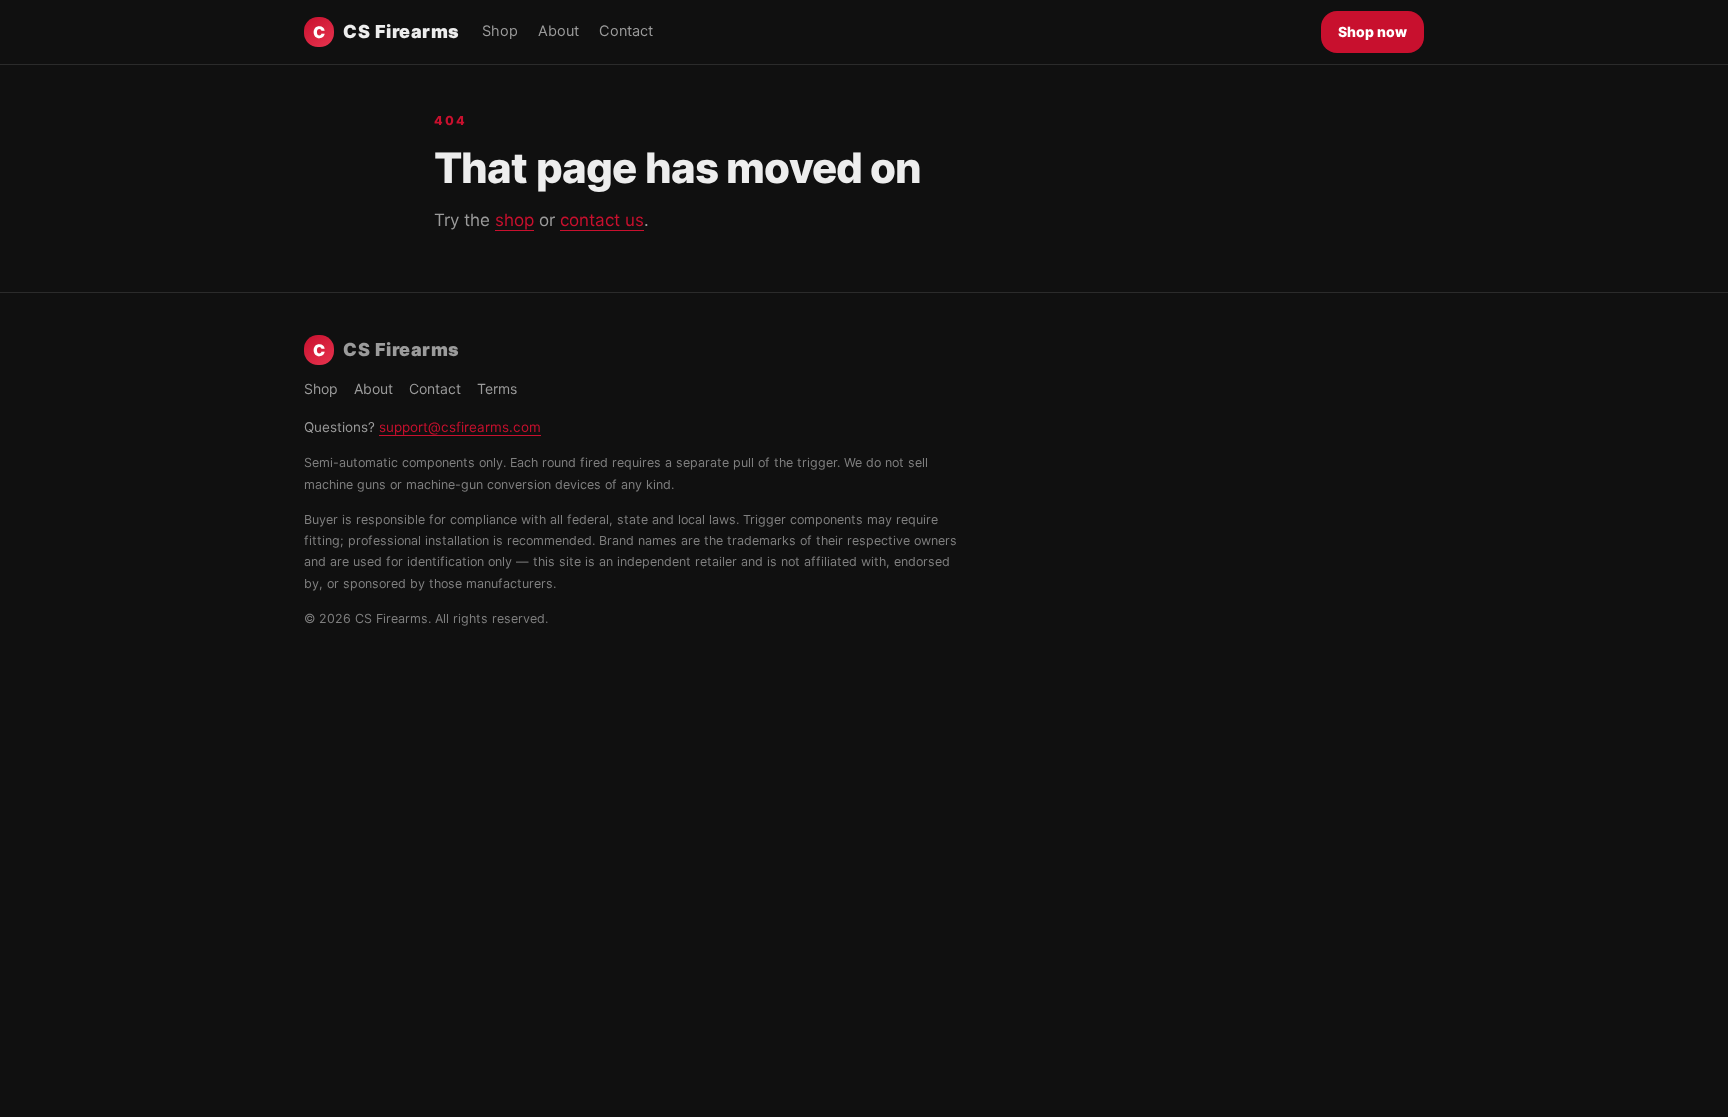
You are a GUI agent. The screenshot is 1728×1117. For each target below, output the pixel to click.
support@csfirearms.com (460, 427)
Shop (500, 31)
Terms (497, 388)
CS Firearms (386, 31)
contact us (602, 220)
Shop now (1372, 31)
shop (514, 220)
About (558, 31)
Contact (626, 31)
